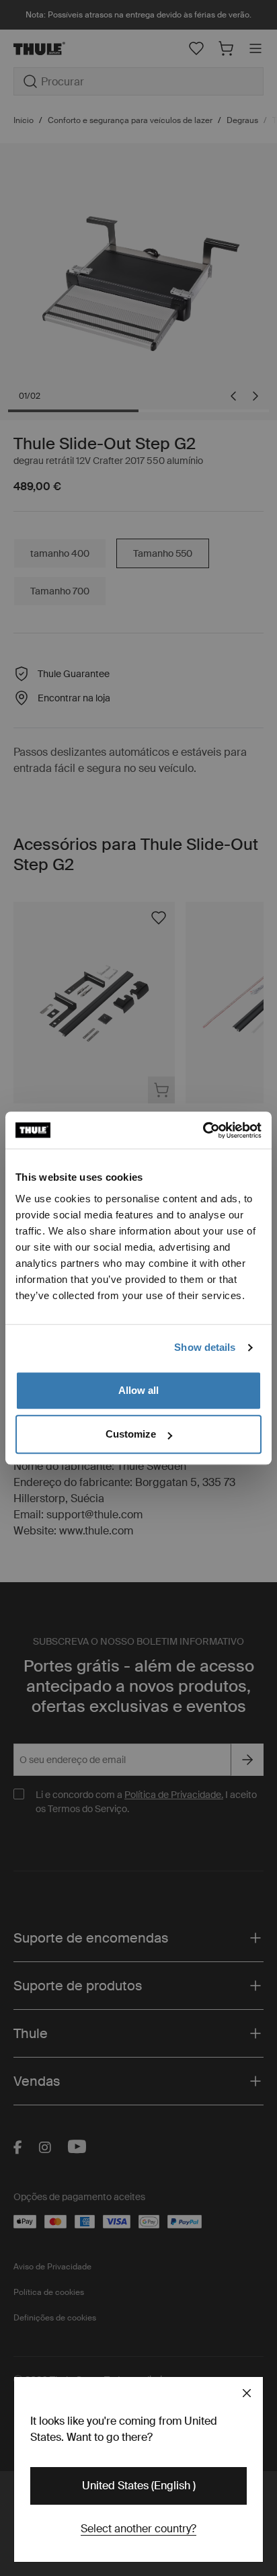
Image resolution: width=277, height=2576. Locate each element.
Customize (131, 1434)
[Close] (247, 2393)
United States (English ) (139, 2486)
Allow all (138, 1390)
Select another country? (138, 2529)
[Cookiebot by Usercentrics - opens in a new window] (203, 1130)
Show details (205, 1347)
